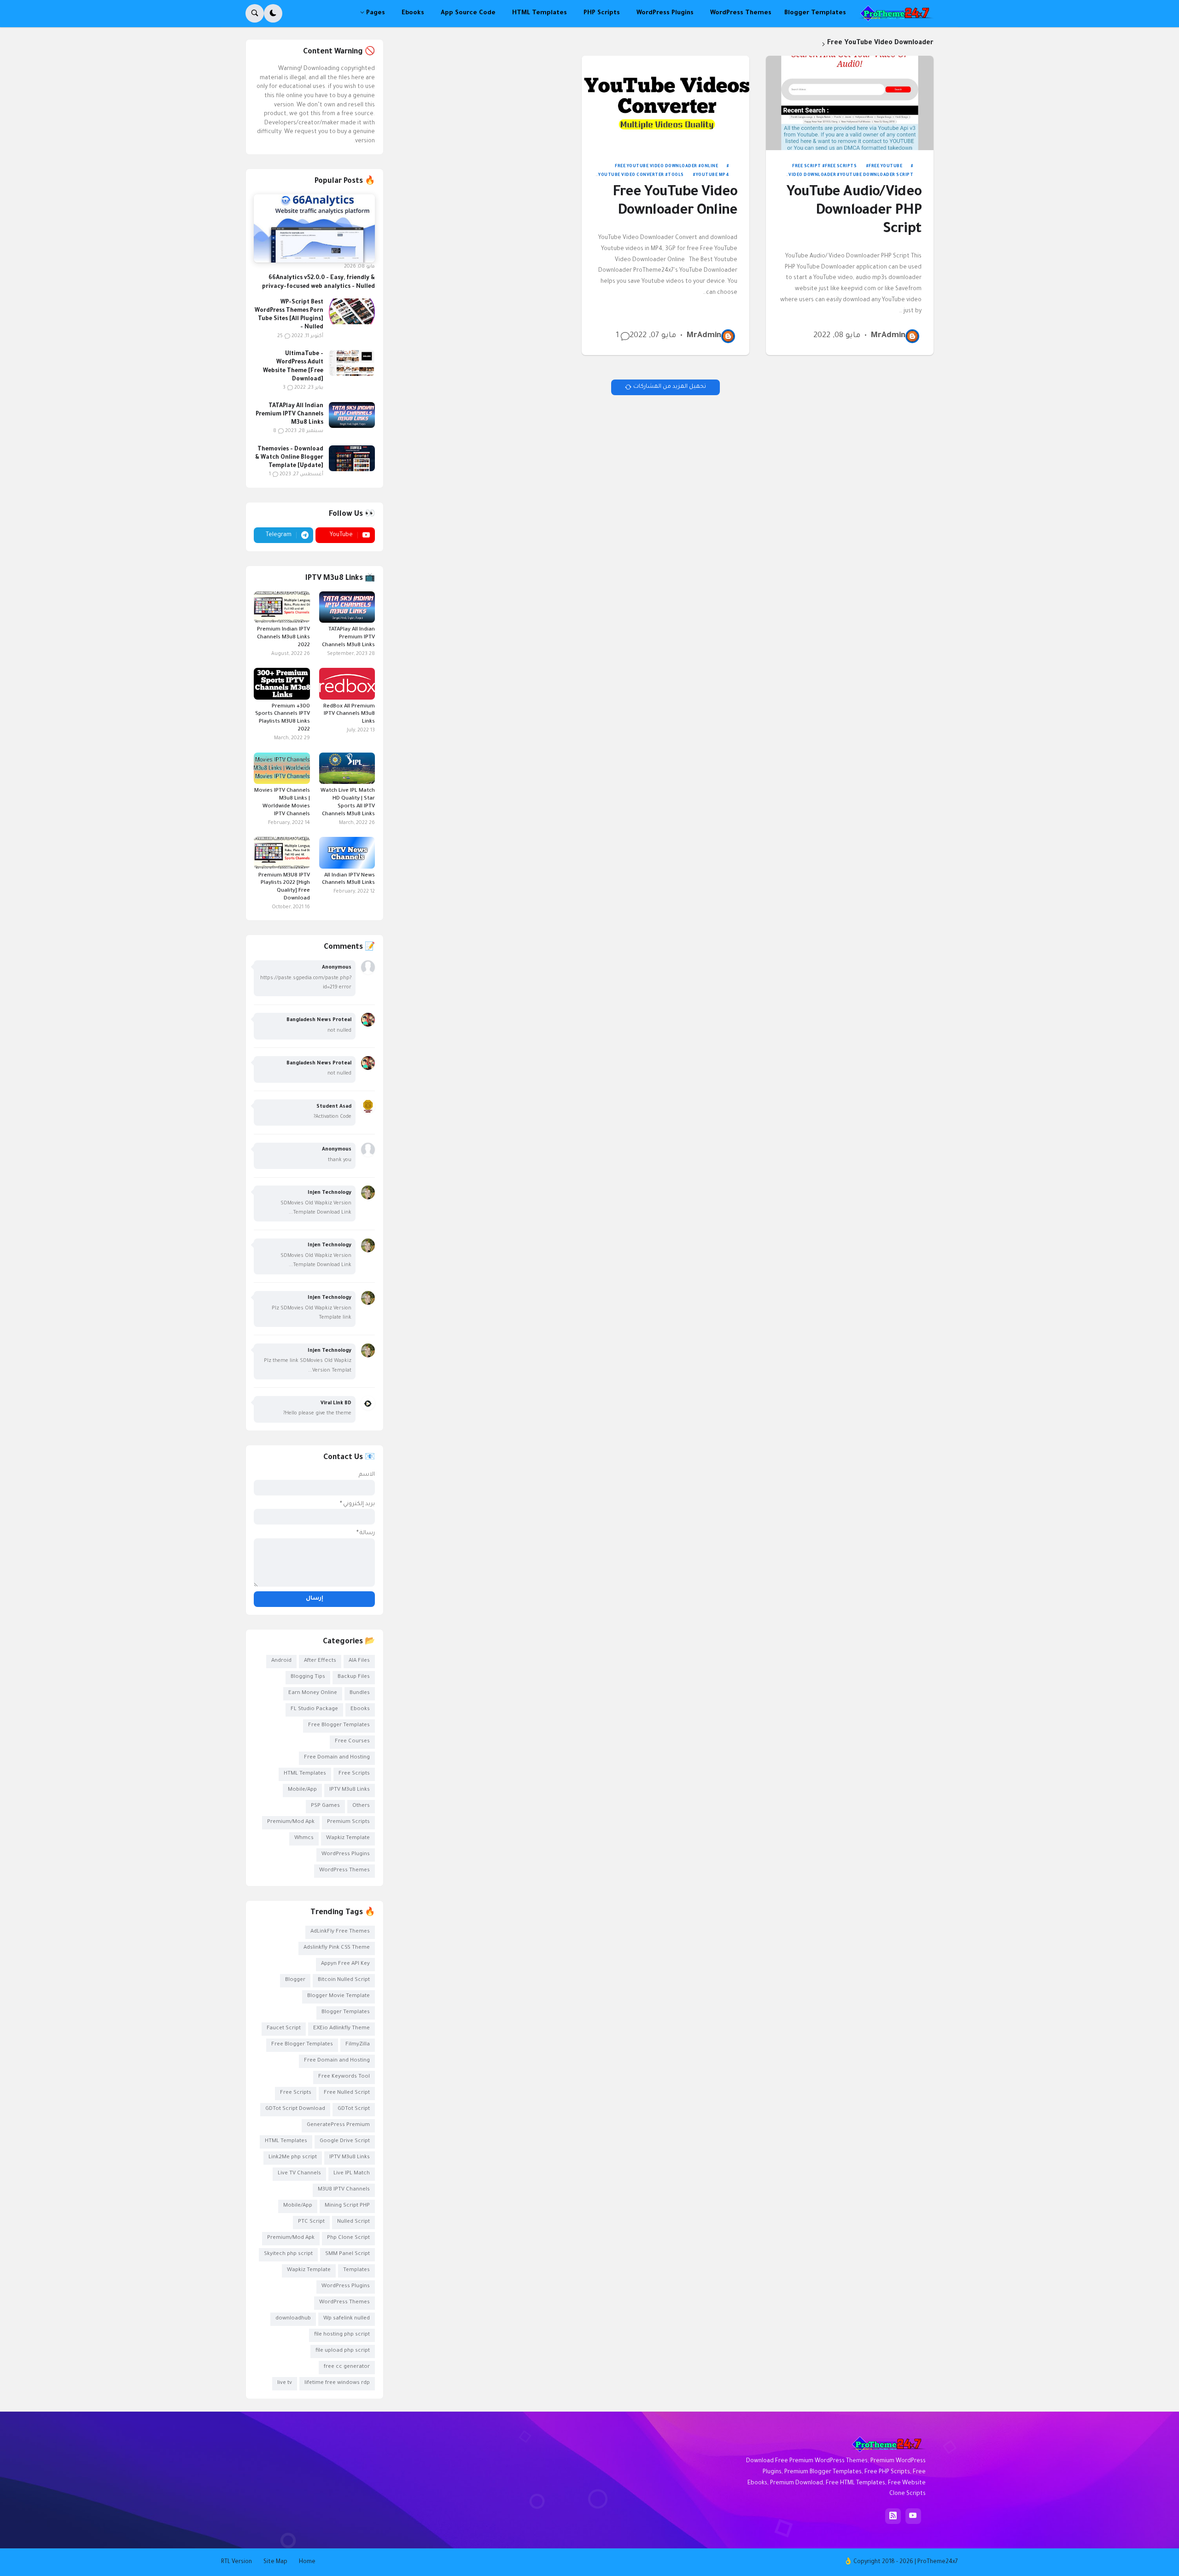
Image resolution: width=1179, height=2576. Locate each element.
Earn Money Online (313, 1693)
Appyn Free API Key (345, 1964)
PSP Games (325, 1806)
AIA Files (359, 1661)
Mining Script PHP (347, 2206)
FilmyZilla (358, 2045)
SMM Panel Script (347, 2254)
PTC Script (311, 2222)
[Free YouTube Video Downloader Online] (666, 103)
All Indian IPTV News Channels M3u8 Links (348, 880)
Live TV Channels (299, 2174)
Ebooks (360, 1709)
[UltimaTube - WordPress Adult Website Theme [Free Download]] (352, 363)
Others (361, 1806)
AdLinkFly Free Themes (340, 1932)
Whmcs (304, 1838)
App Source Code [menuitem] (468, 13)
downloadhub (293, 2319)
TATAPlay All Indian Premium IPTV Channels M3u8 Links (289, 415)
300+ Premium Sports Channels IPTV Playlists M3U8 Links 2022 (282, 718)
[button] (273, 13)
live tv (285, 2383)
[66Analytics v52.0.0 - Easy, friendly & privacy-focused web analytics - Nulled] (314, 228)
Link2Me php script (293, 2158)
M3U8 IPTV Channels (344, 2190)
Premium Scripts (348, 1822)
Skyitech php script (288, 2254)
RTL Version (236, 2562)
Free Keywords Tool (344, 2077)
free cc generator (347, 2367)
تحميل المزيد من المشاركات (670, 387)
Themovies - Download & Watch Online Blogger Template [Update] (289, 458)
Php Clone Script (348, 2238)
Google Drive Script (345, 2141)
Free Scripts (841, 167)
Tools (676, 175)
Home (307, 2562)
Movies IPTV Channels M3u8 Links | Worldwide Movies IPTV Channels (282, 803)
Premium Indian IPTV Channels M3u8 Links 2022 (283, 638)
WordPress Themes (344, 1871)
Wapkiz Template (348, 1838)
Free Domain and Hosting (337, 1758)
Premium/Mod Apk (291, 1822)
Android (281, 1661)
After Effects (320, 1661)
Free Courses (352, 1742)
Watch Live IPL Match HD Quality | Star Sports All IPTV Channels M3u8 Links (348, 803)
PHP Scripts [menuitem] (602, 13)
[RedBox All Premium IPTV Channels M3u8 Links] (347, 683)
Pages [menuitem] (376, 13)
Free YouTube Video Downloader (656, 167)
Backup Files (354, 1677)
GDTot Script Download (295, 2109)
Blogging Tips (308, 1677)
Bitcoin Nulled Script (344, 1980)
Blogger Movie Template (339, 1996)
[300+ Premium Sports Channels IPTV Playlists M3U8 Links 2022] (282, 683)
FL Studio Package (314, 1709)
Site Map (275, 2562)
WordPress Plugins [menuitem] (665, 13)
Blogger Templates (346, 2012)
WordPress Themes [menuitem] (741, 13)
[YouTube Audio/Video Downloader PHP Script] (850, 103)
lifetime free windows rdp (337, 2383)
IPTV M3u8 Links (350, 1790)
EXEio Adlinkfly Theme (341, 2029)
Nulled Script (353, 2222)
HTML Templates (305, 1774)
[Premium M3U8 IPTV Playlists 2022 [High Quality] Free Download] (282, 853)
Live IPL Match (352, 2174)
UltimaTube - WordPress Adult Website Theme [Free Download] (293, 367)
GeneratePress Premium (338, 2125)
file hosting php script (342, 2335)
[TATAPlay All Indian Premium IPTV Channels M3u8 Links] (352, 415)
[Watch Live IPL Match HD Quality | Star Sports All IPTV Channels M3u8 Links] (347, 768)
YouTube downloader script (877, 175)
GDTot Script (354, 2109)
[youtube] (913, 2516)
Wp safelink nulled (347, 2319)
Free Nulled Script (347, 2093)
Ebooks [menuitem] (413, 13)
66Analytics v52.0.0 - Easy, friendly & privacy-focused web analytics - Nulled (318, 282)
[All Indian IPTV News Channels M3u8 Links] (347, 853)
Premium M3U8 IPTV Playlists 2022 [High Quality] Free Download (284, 888)
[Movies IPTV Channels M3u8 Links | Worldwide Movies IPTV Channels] (282, 768)
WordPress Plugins (346, 1855)
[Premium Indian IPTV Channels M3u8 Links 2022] (282, 607)
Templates (356, 2270)
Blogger (295, 1980)
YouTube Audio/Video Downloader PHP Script (854, 212)
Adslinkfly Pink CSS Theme (337, 1948)
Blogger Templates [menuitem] (815, 13)
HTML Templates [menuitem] (540, 13)
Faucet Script (284, 2029)
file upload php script (343, 2351)
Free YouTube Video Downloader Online (675, 202)
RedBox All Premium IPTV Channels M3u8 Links (349, 715)
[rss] (893, 2516)
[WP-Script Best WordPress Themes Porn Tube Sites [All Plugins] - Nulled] (352, 311)
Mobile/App (302, 1790)
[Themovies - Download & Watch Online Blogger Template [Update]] (352, 458)
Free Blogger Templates (339, 1726)
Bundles (360, 1693)
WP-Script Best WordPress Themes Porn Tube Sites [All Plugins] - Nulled (289, 315)
